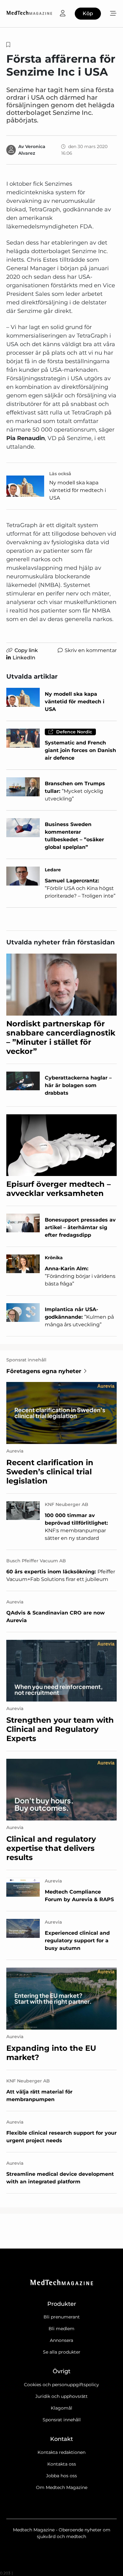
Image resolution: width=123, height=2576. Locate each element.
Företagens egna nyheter (44, 1371)
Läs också (60, 474)
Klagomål (61, 2408)
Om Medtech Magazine (62, 2487)
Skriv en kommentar (91, 650)
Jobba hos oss (61, 2476)
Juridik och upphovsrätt (61, 2396)
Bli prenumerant (62, 2317)
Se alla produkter (62, 2352)
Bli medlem (61, 2329)
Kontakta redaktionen (61, 2452)
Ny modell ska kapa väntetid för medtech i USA (78, 490)
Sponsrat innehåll (62, 2420)
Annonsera (61, 2340)
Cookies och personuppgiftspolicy (61, 2385)
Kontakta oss (62, 2464)
